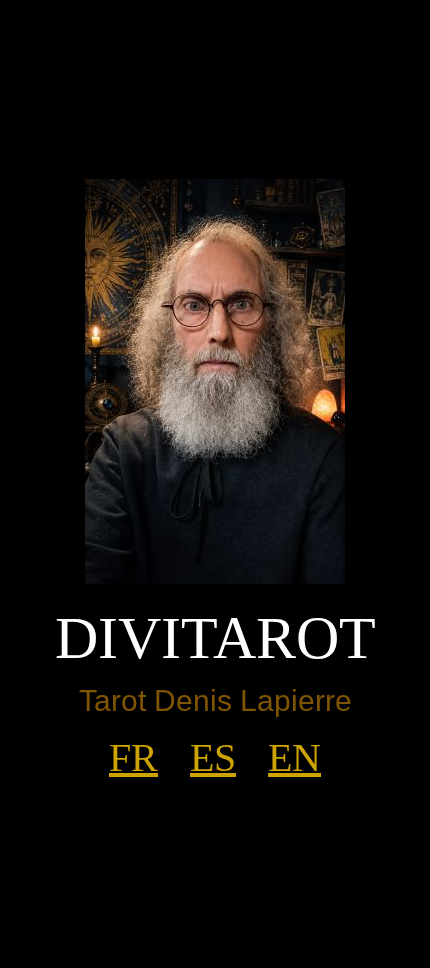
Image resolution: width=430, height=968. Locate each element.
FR (133, 757)
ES (213, 757)
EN (294, 757)
